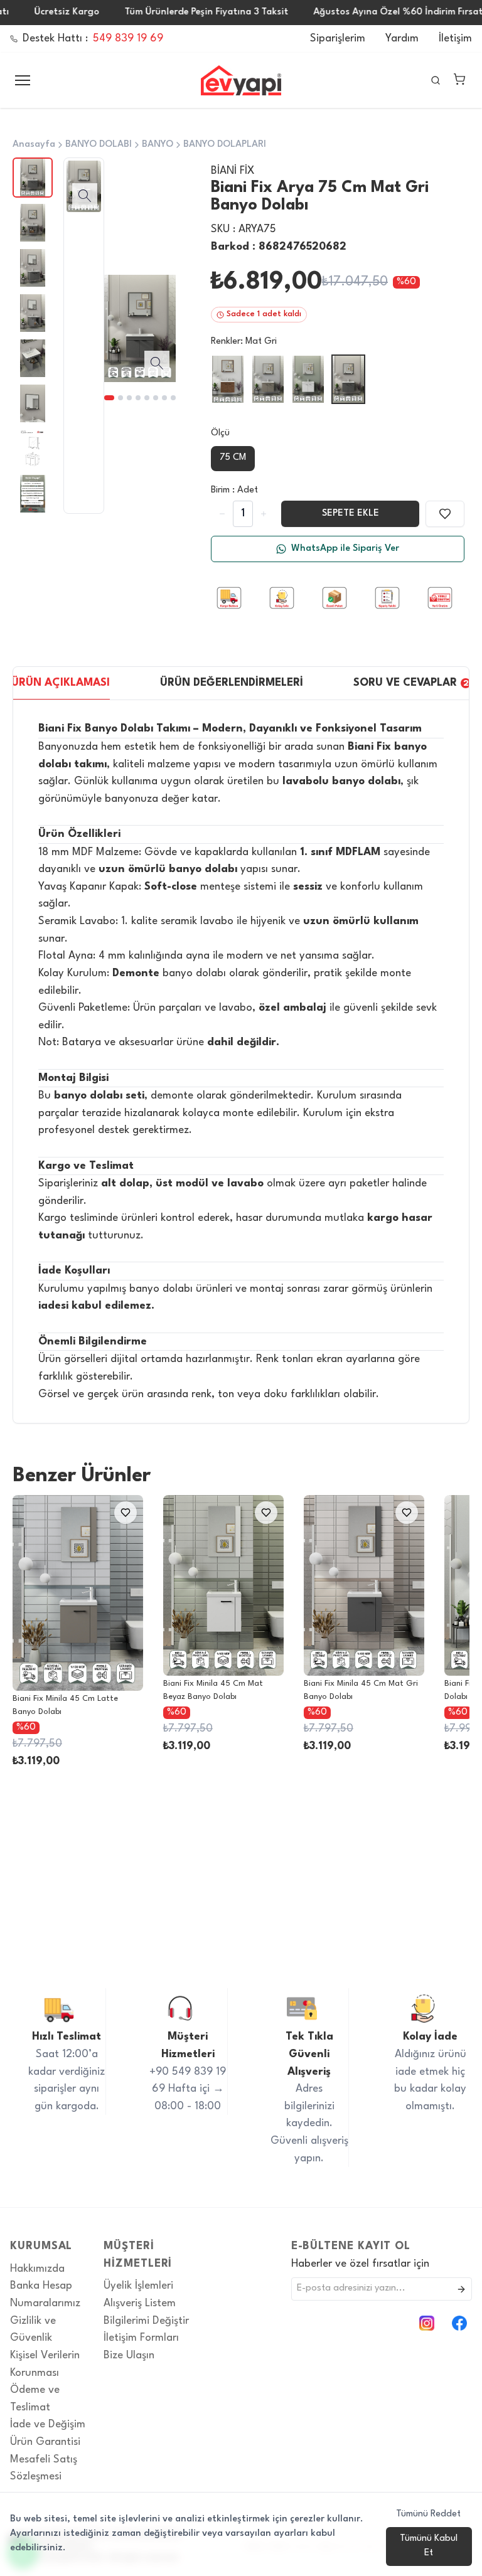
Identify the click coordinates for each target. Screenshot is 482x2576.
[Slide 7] (164, 398)
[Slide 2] (120, 398)
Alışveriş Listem (140, 2303)
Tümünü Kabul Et (429, 2546)
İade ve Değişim (48, 2424)
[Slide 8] (173, 398)
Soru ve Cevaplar (411, 683)
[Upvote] (222, 514)
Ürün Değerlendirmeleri (232, 683)
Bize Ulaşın (129, 2355)
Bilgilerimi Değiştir (146, 2321)
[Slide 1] (109, 398)
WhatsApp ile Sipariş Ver (345, 549)
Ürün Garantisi (45, 2442)
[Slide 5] (147, 398)
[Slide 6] (156, 398)
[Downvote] (264, 514)
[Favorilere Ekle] (445, 514)
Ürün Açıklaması (61, 683)
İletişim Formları (141, 2338)
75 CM (233, 458)
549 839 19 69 (128, 39)
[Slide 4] (138, 398)
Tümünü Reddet (428, 2514)
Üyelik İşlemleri (138, 2286)
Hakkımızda (37, 2269)
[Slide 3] (129, 398)
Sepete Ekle (351, 514)
